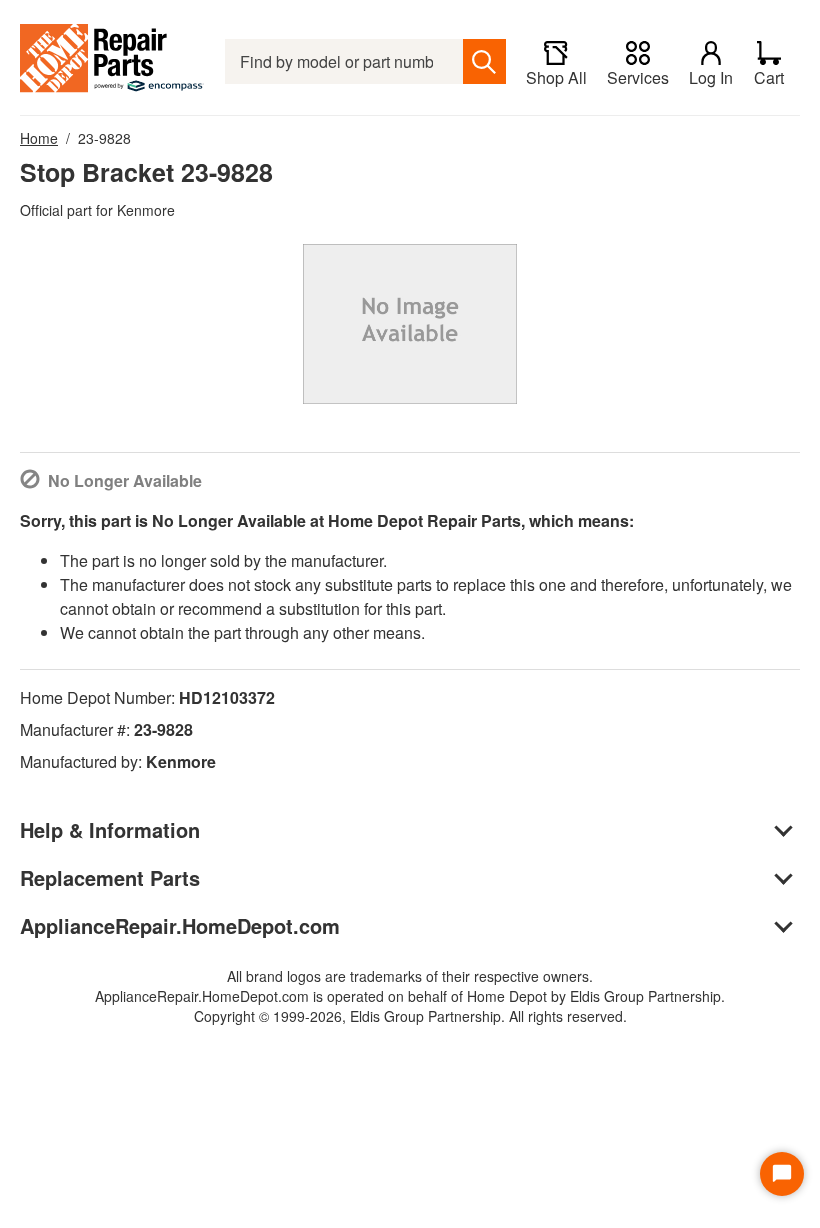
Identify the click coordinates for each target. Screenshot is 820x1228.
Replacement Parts (110, 877)
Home (39, 138)
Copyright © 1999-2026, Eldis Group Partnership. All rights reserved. (410, 1016)
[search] (484, 61)
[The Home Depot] (112, 61)
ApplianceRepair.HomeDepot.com (180, 925)
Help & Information (110, 829)
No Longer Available (125, 480)
